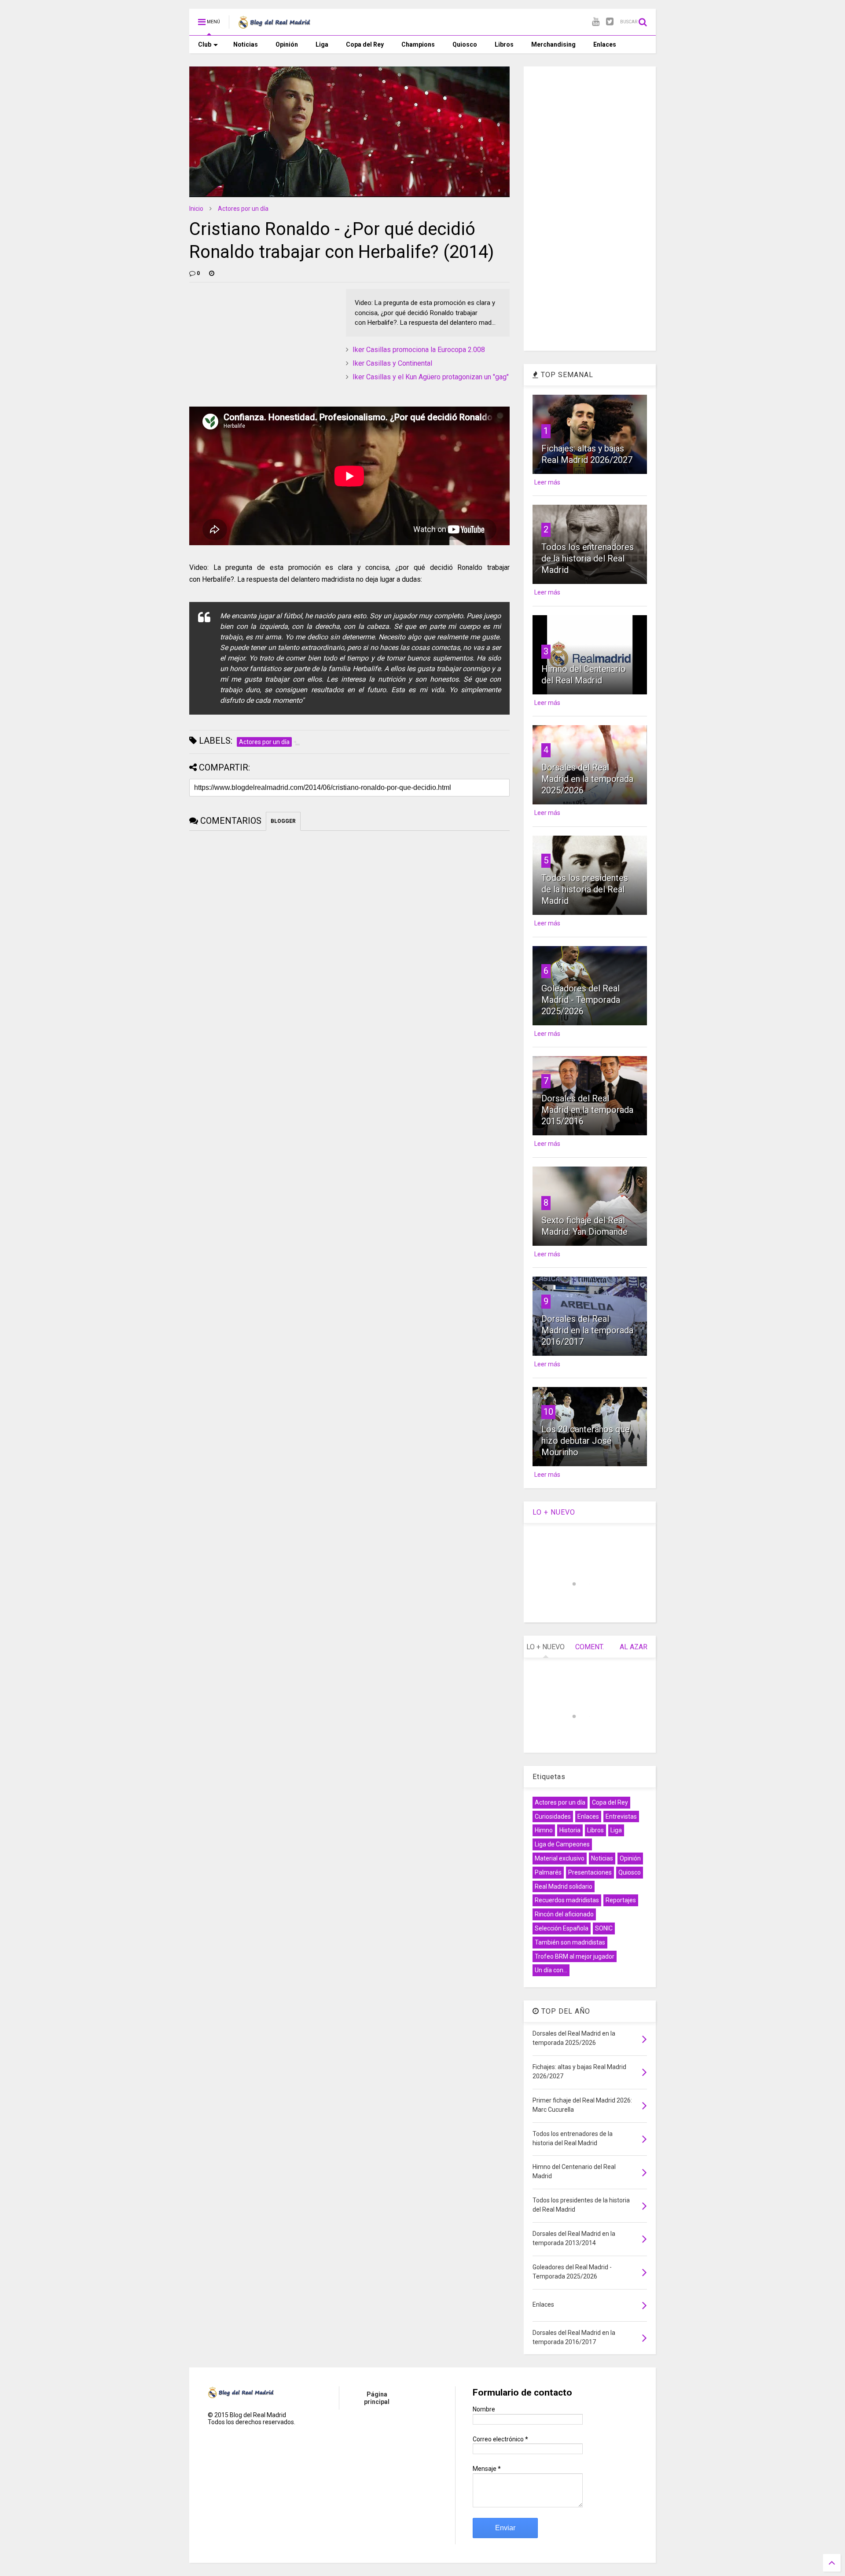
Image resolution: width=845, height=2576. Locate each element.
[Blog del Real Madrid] (274, 25)
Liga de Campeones (562, 1844)
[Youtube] (596, 22)
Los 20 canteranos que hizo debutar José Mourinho (586, 1441)
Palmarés (548, 1872)
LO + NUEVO (554, 1512)
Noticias (246, 44)
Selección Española (562, 1928)
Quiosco (465, 44)
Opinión (287, 44)
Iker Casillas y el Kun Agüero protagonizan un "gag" (431, 377)
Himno (544, 1830)
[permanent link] (212, 273)
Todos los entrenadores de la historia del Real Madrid (588, 558)
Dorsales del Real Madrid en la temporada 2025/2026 (587, 779)
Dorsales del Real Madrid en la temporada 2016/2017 (587, 1330)
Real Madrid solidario (564, 1886)
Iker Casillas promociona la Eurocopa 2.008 (419, 350)
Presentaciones (590, 1872)
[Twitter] (610, 22)
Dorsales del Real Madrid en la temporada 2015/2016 (587, 1110)
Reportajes (621, 1900)
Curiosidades (553, 1816)
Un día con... (551, 1970)
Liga (322, 44)
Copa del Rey (365, 44)
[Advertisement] (255, 344)
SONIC (604, 1928)
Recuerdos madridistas (567, 1900)
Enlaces (605, 44)
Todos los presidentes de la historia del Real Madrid (585, 889)
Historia (570, 1830)
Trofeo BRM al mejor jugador (575, 1956)
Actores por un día (243, 209)
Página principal (377, 2398)
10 (548, 1412)
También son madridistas (570, 1942)
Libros (504, 44)
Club (205, 44)
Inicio (196, 209)
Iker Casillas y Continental (392, 363)
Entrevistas (621, 1816)
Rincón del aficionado (564, 1914)
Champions (418, 44)
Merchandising (553, 44)
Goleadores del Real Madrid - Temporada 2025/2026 (581, 1000)
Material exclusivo (560, 1858)
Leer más (547, 482)
